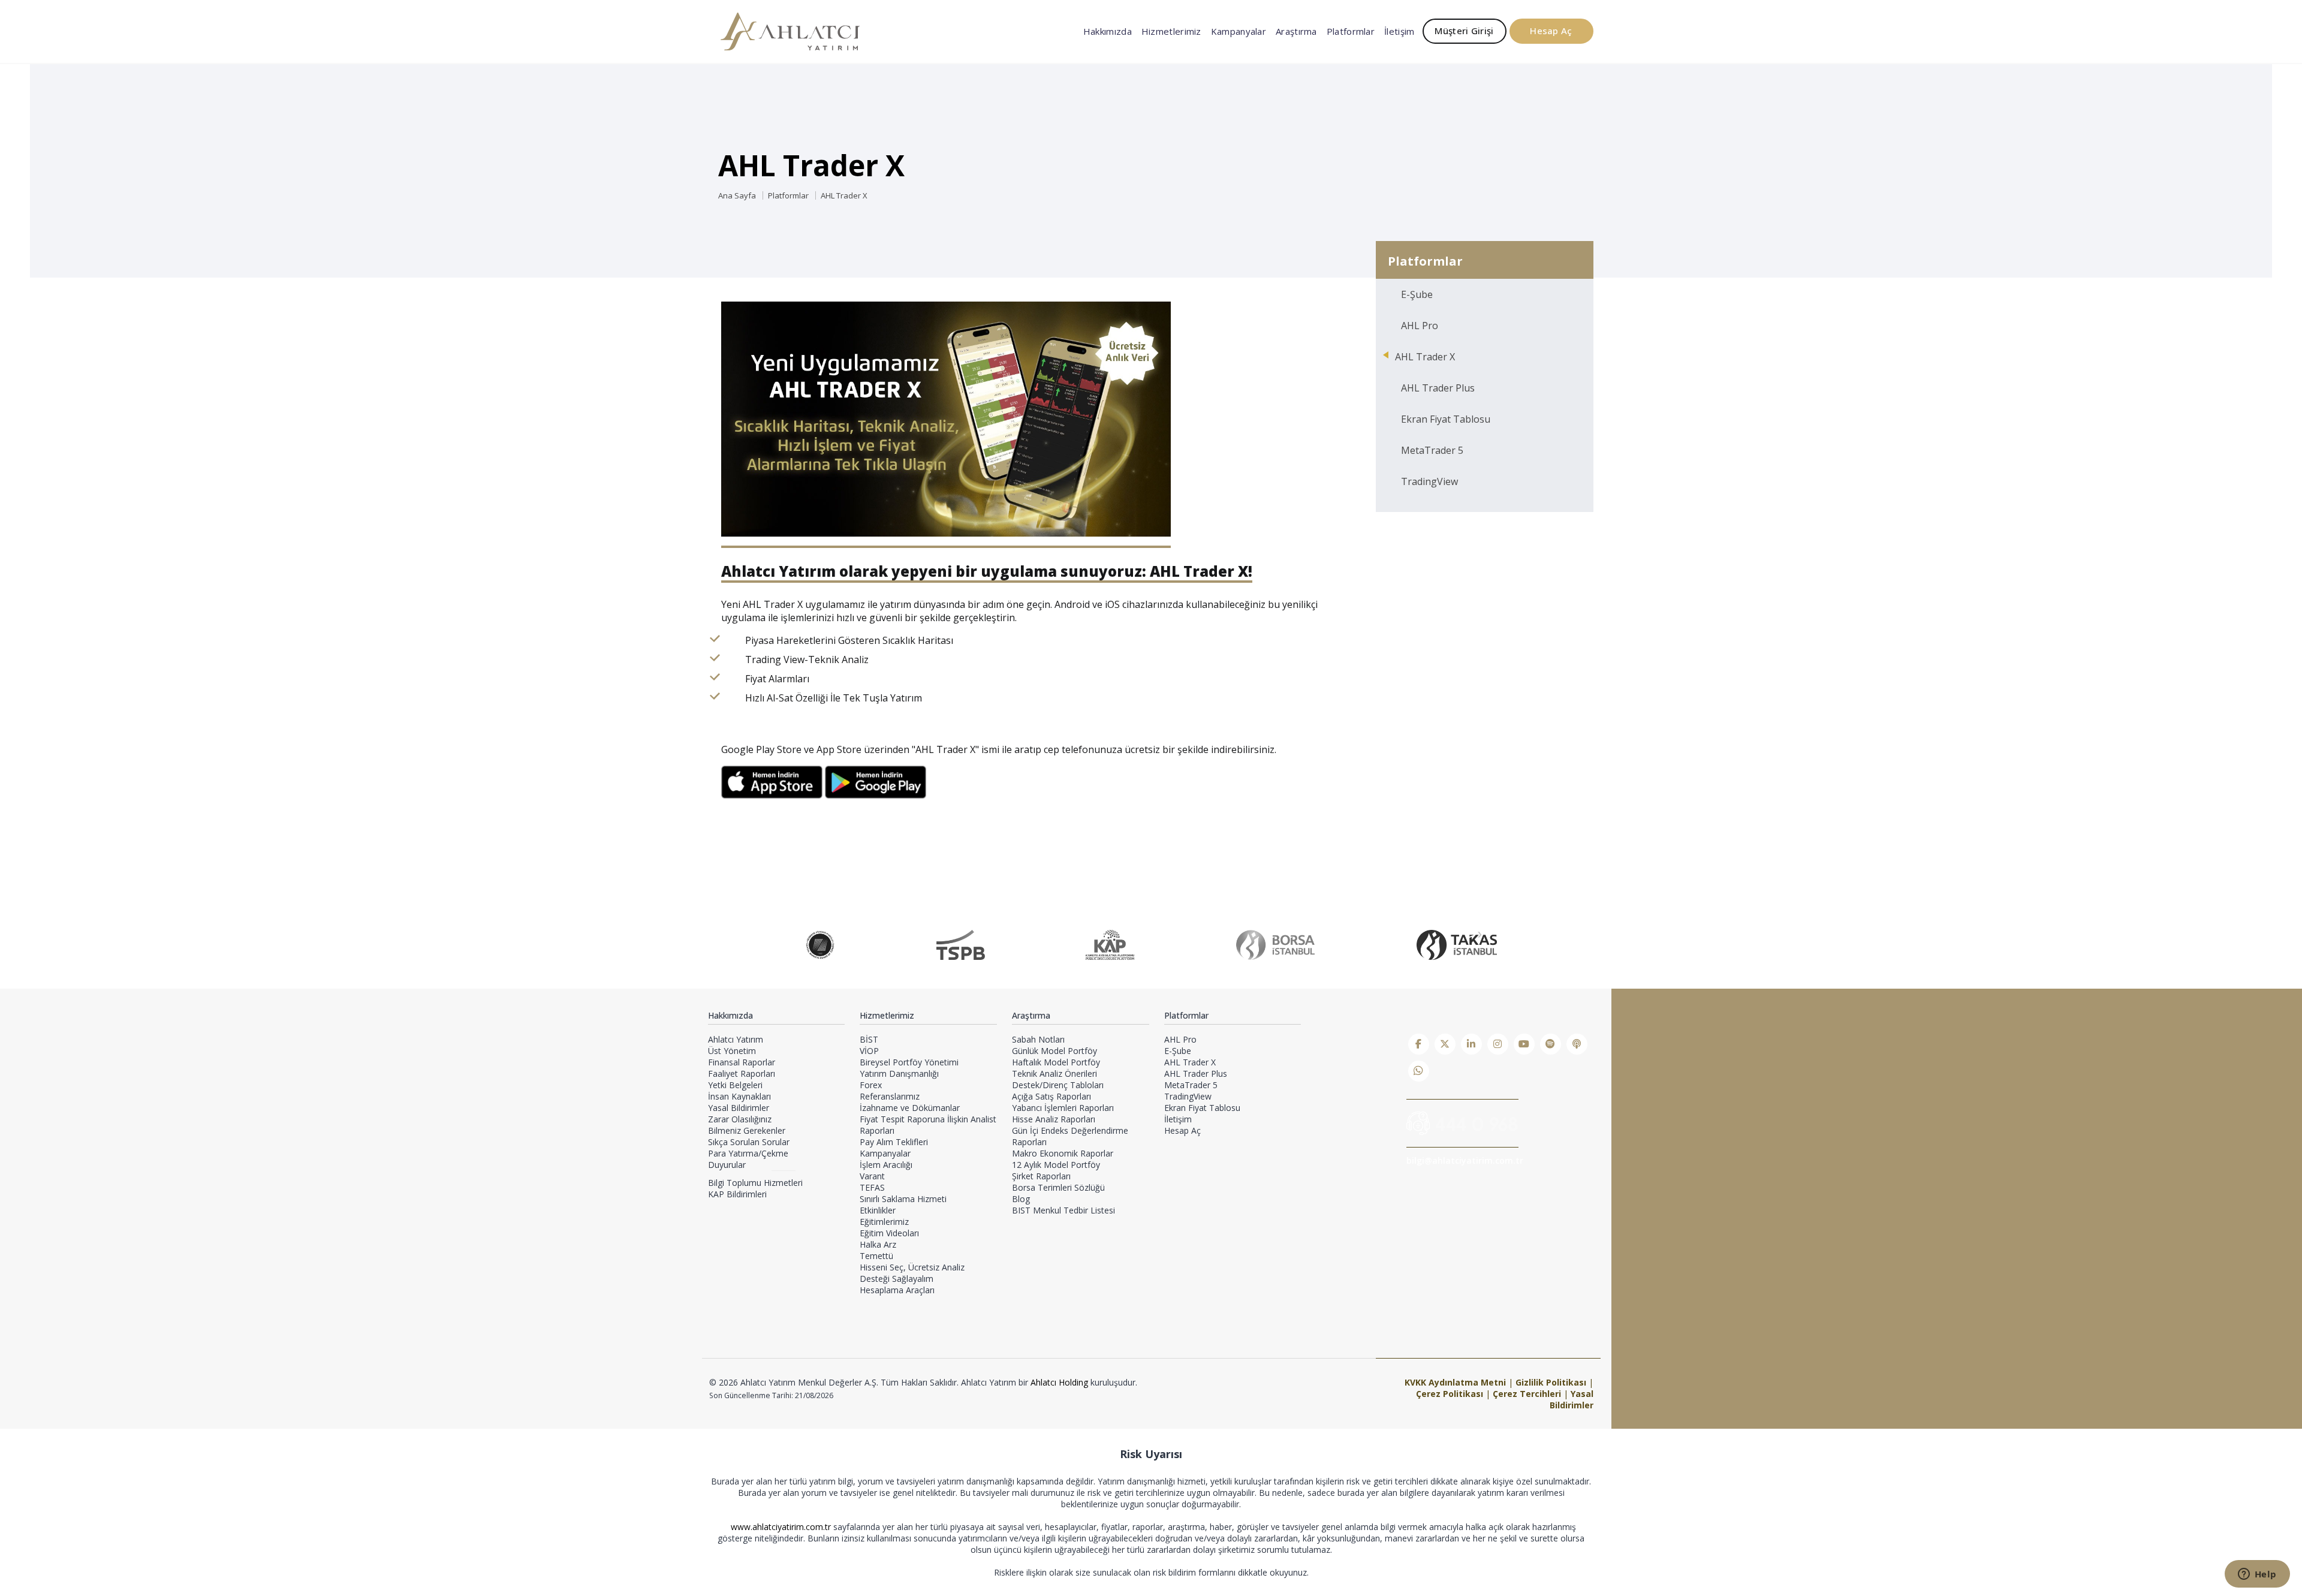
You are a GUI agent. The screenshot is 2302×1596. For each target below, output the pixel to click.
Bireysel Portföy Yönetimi (909, 1062)
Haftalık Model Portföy (1056, 1062)
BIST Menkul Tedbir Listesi (1063, 1210)
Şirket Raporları (1041, 1176)
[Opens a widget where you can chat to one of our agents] (2257, 1575)
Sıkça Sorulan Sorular (749, 1142)
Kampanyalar (1239, 31)
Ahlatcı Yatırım (736, 1039)
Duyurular (727, 1165)
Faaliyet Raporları (742, 1073)
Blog (1021, 1199)
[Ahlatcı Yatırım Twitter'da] (1445, 1044)
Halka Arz (878, 1244)
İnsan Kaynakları (739, 1096)
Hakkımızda (1108, 31)
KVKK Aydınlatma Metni (1455, 1382)
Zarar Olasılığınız (740, 1119)
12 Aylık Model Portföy (1056, 1165)
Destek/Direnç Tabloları (1058, 1085)
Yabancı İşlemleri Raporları (1063, 1108)
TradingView (1429, 481)
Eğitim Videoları (889, 1233)
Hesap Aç (1551, 31)
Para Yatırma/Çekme (748, 1153)
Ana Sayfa (737, 195)
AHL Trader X (844, 195)
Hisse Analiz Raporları (1054, 1119)
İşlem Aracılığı (886, 1165)
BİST (869, 1039)
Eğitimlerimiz (884, 1222)
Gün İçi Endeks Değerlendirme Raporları (1070, 1136)
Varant (872, 1176)
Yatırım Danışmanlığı (899, 1073)
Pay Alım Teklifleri (894, 1142)
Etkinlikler (878, 1210)
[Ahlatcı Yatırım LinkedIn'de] (1471, 1044)
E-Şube (1417, 294)
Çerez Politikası (1450, 1394)
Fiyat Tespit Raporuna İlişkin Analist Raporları (928, 1125)
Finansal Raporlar (742, 1062)
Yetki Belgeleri (735, 1085)
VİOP (869, 1051)
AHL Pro (1420, 326)
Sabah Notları (1038, 1039)
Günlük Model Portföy (1054, 1051)
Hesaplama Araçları (897, 1290)
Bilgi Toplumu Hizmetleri (755, 1183)
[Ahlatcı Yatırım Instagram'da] (1498, 1044)
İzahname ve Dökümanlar (910, 1108)
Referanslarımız (890, 1096)
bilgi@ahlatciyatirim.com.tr (1465, 1160)
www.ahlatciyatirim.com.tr (782, 1527)
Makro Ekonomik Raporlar (1063, 1153)
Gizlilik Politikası (1551, 1382)
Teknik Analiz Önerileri (1054, 1073)
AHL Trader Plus (1438, 388)
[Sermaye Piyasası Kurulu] (820, 945)
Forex (871, 1085)
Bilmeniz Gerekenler (747, 1130)
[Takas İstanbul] (1457, 945)
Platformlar (1351, 31)
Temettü (876, 1256)
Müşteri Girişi (1464, 31)
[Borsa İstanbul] (1275, 945)
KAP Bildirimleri (737, 1194)
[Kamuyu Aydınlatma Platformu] (1110, 945)
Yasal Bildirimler (739, 1108)
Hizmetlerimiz (1171, 31)
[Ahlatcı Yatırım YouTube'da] (1524, 1044)
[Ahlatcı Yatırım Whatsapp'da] (1419, 1071)
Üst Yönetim (732, 1051)
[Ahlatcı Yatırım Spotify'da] (1551, 1044)
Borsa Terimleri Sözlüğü (1058, 1187)
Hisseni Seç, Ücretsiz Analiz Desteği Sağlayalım (912, 1273)
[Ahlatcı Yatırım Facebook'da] (1419, 1044)
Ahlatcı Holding (1059, 1382)
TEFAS (872, 1187)
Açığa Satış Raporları (1051, 1096)
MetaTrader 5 (1432, 450)
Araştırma (1296, 31)
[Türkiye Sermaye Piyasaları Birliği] (961, 945)
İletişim (1399, 31)
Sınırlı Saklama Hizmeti (903, 1199)
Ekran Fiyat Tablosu (1446, 419)
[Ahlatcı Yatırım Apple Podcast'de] (1577, 1044)
